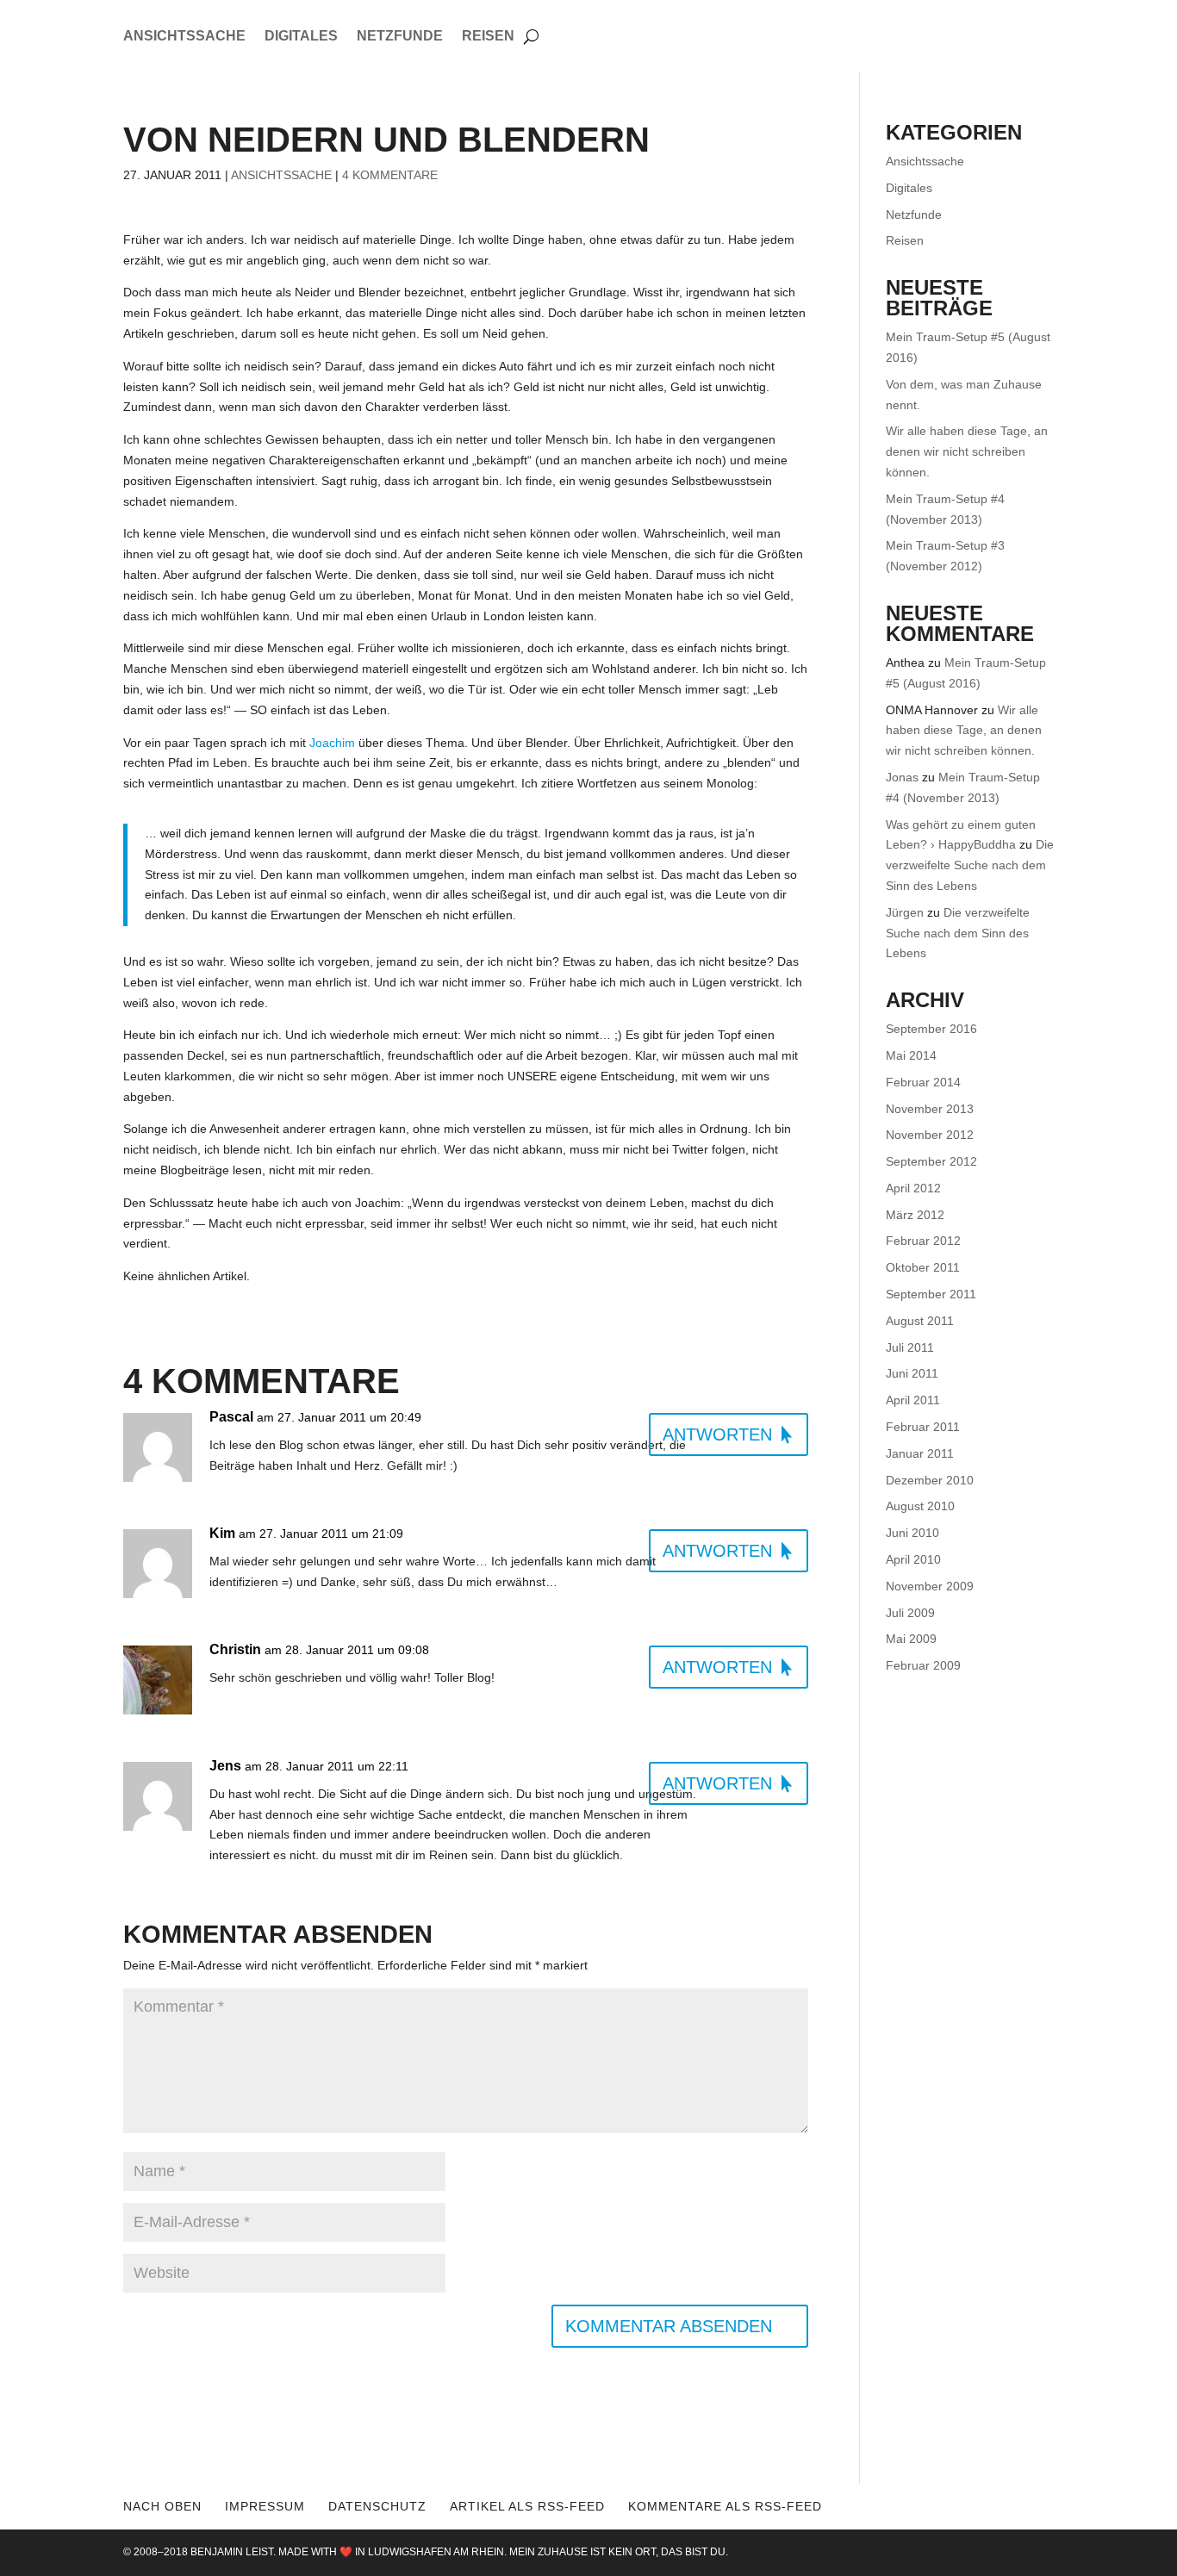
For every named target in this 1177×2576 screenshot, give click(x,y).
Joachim (332, 743)
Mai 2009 (911, 1639)
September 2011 (931, 1294)
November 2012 (930, 1135)
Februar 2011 (923, 1427)
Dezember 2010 (930, 1480)
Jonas (902, 777)
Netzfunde (400, 37)
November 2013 (930, 1109)
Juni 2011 (912, 1373)
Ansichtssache (184, 37)
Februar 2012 (923, 1241)
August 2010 (920, 1506)
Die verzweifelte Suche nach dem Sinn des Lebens (970, 865)
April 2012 (913, 1188)
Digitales (301, 37)
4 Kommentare (390, 175)
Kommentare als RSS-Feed (725, 2506)
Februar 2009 (923, 1665)
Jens (225, 1766)
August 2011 (920, 1321)
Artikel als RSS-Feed (527, 2506)
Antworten (717, 1434)
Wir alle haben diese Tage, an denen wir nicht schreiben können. (967, 451)
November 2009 (930, 1586)
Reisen (488, 37)
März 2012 (915, 1215)
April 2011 (913, 1400)
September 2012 (931, 1161)
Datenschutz (377, 2506)
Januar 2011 (920, 1453)
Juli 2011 (910, 1347)
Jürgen (905, 912)
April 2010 (913, 1559)
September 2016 (931, 1029)
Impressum (265, 2506)
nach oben (162, 2506)
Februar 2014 (923, 1082)
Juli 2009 (910, 1613)
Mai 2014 (911, 1055)
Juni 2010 (912, 1533)
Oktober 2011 (923, 1267)
